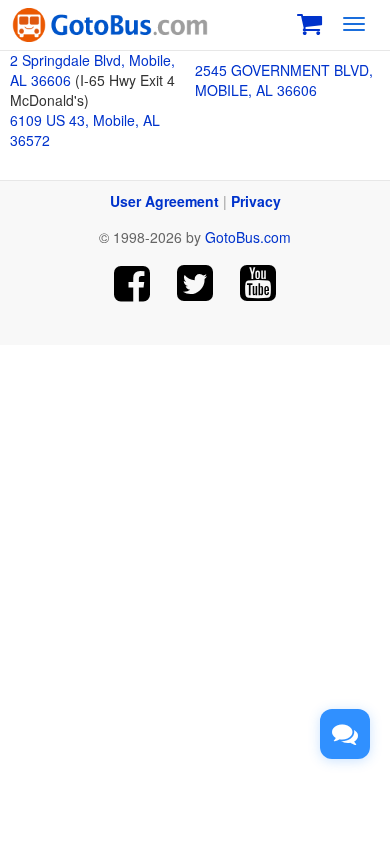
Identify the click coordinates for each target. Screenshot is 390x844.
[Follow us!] (195, 283)
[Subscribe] (257, 283)
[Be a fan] (132, 283)
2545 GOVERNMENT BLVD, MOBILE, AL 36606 (284, 80)
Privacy (256, 201)
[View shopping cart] (309, 21)
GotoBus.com (248, 237)
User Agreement (164, 201)
